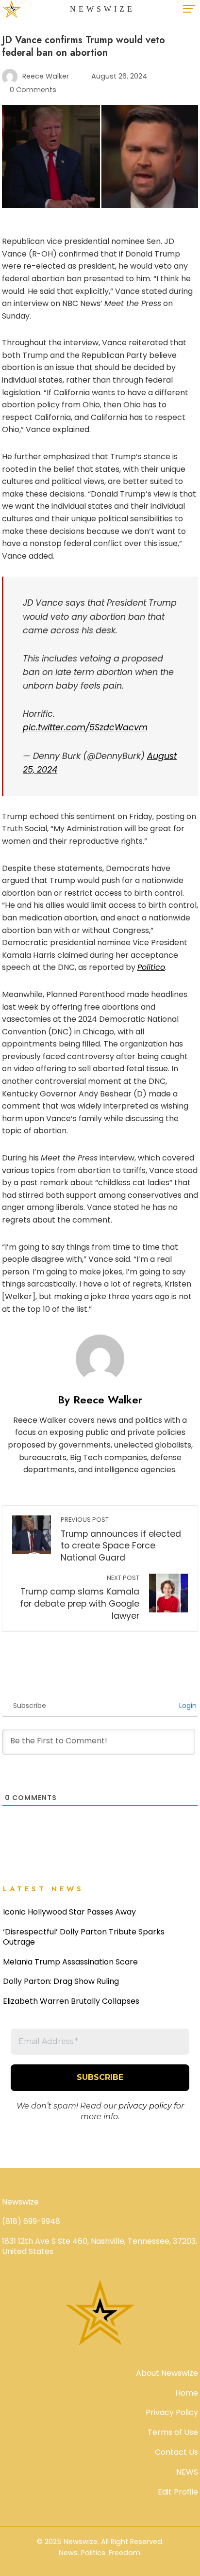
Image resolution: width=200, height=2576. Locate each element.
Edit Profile (178, 2492)
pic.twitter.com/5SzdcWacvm (85, 727)
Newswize (102, 9)
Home (187, 2393)
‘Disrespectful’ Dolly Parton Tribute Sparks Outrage (84, 1937)
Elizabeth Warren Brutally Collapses (71, 2001)
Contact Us (176, 2452)
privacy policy (145, 2106)
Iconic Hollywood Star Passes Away (69, 1912)
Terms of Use (173, 2432)
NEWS (187, 2472)
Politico (151, 967)
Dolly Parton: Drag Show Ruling (61, 1981)
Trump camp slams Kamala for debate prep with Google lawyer (80, 1598)
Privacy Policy (172, 2412)
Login (187, 1706)
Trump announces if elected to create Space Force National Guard (121, 1539)
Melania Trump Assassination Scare (70, 1962)
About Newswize (167, 2373)
